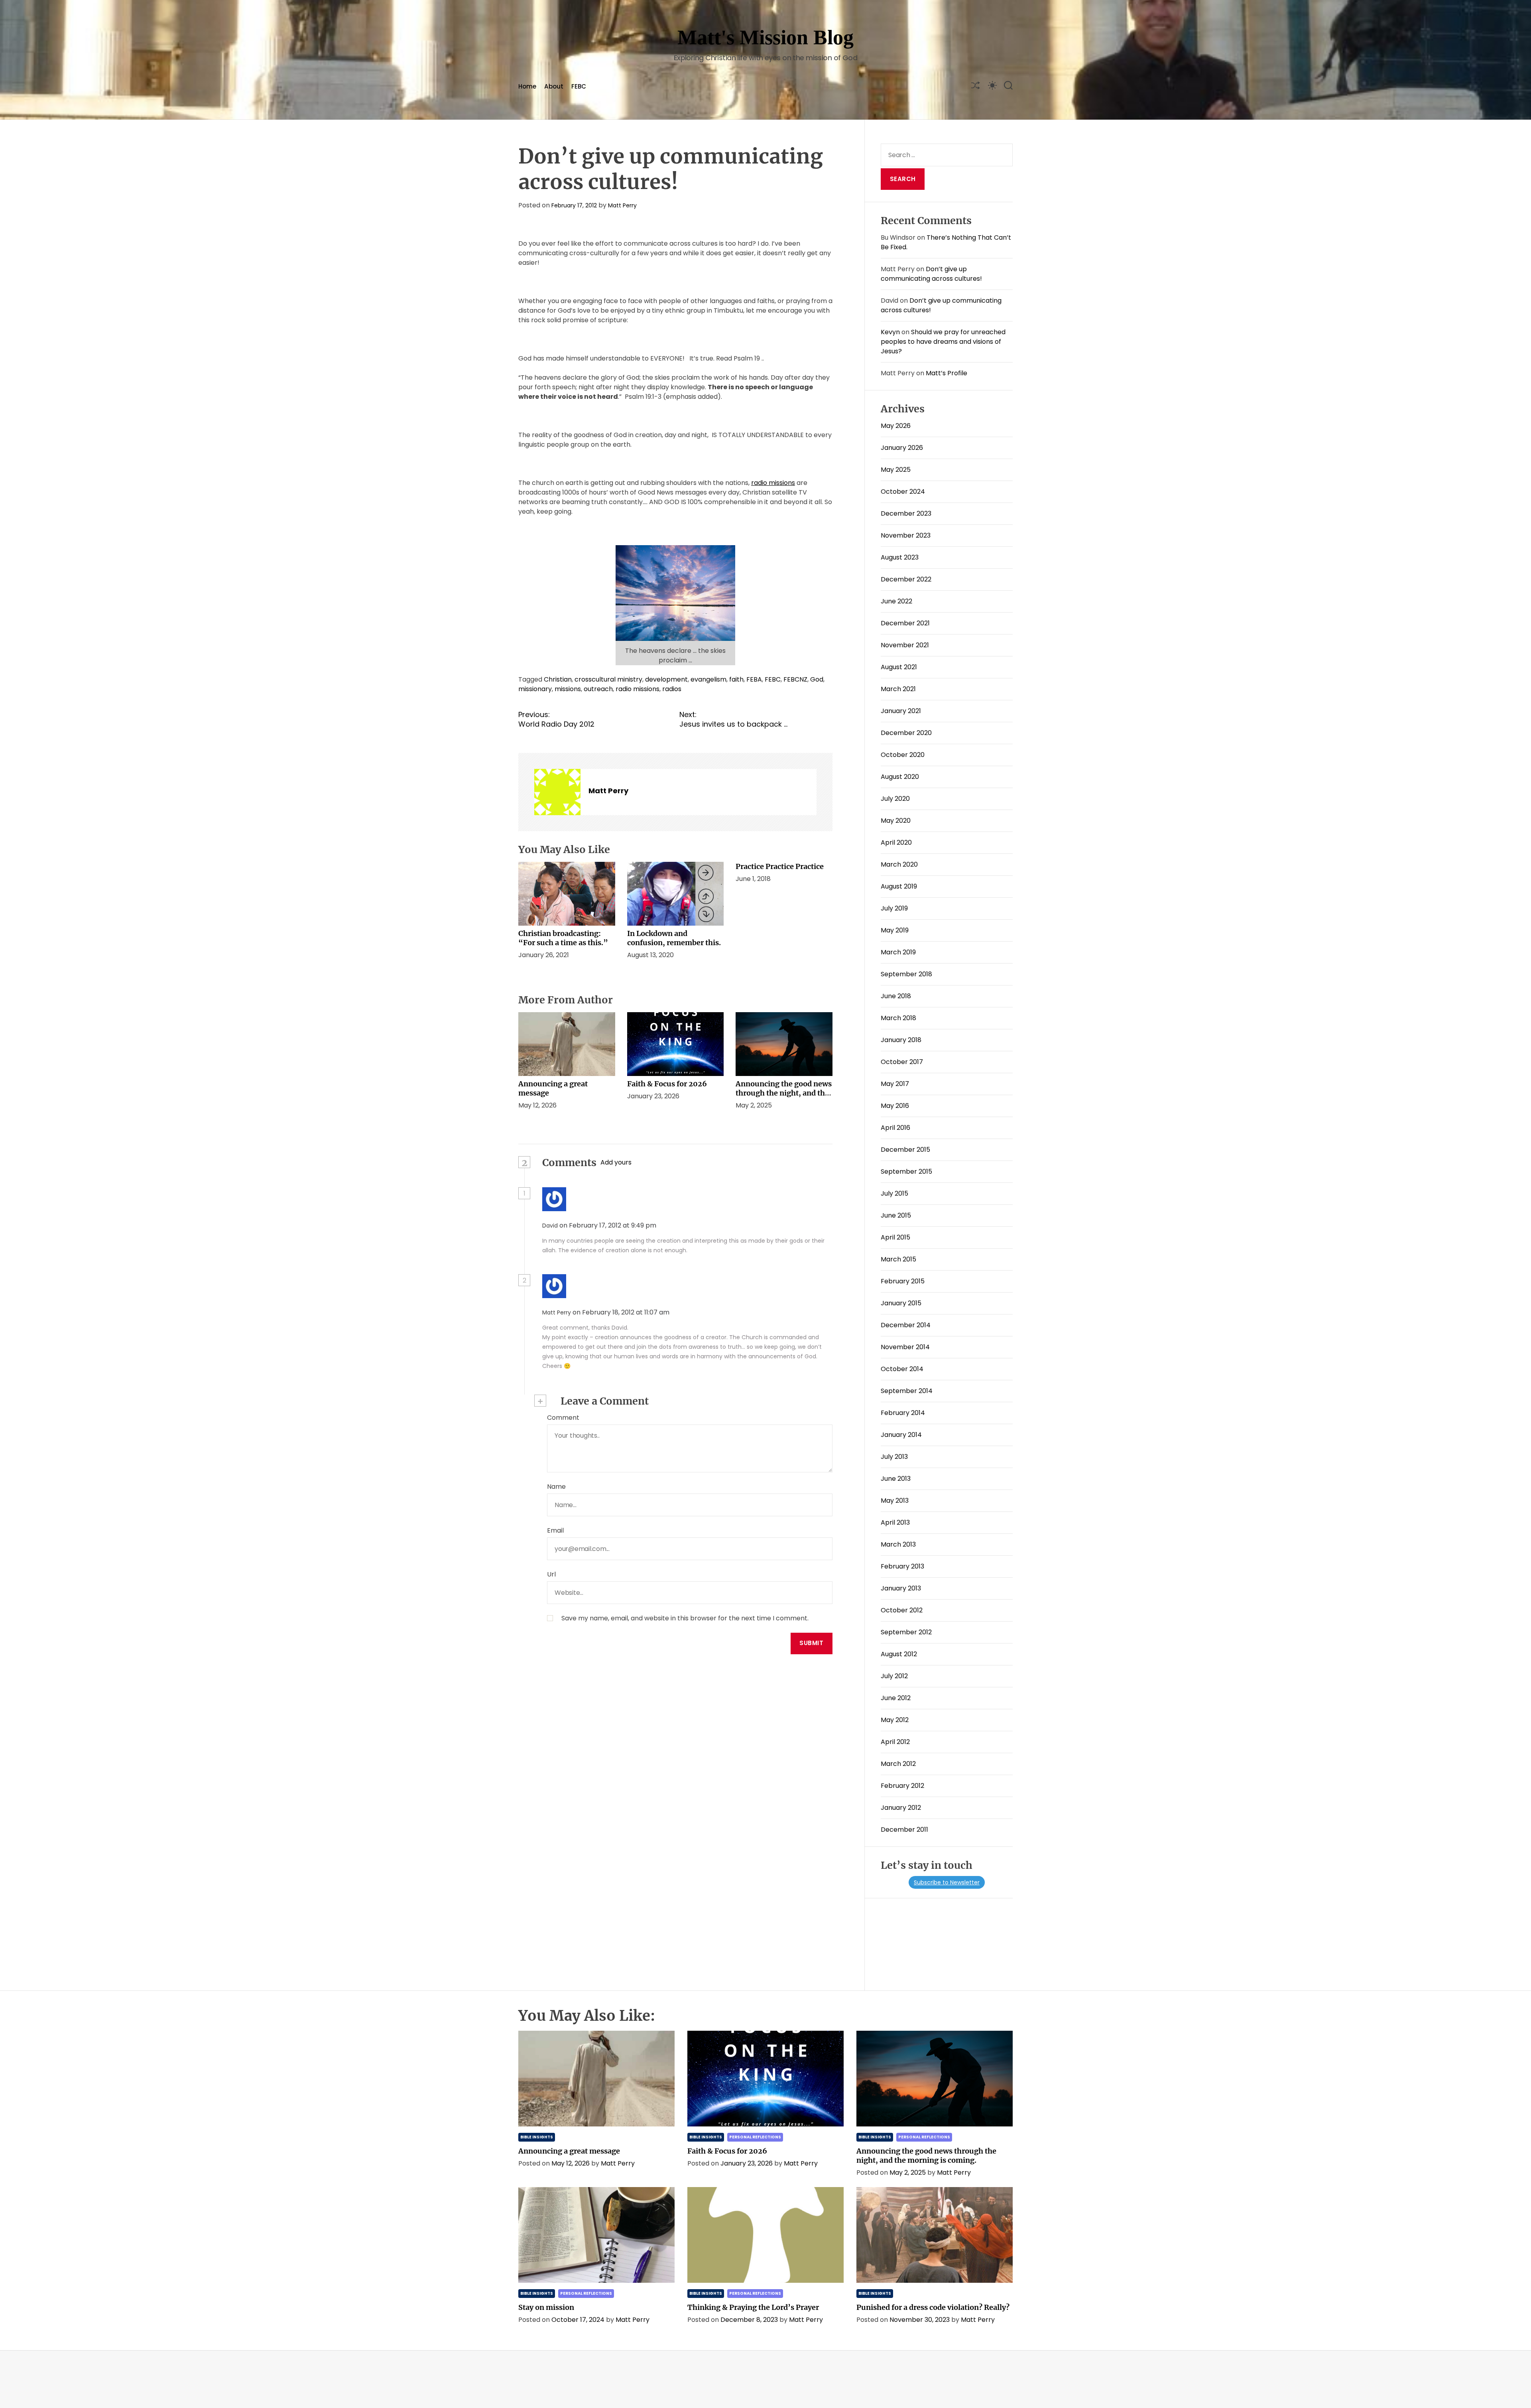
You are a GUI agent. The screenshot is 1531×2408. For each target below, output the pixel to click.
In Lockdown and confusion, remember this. (674, 938)
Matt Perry (622, 205)
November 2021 (905, 645)
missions (568, 689)
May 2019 (895, 930)
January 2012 (901, 1808)
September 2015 (906, 1171)
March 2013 (898, 1544)
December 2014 (906, 1325)
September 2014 (907, 1391)
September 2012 (906, 1632)
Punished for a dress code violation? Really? (933, 2307)
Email (555, 1530)
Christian (558, 679)
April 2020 (896, 842)
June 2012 (896, 1698)
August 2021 (899, 667)
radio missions (773, 483)
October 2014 (902, 1369)
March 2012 (898, 1764)
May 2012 (895, 1720)
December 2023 (906, 513)
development (666, 679)
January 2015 (901, 1303)
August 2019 (899, 886)
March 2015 (898, 1259)
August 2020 (900, 777)
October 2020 (903, 755)
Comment (563, 1418)
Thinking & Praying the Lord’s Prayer (753, 2307)
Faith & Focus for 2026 (667, 1084)
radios (672, 689)
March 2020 (899, 864)
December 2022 (906, 579)
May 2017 (895, 1084)
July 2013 (894, 1457)
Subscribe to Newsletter (947, 1882)
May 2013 (895, 1501)
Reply (675, 1226)
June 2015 (896, 1215)
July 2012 (894, 1676)
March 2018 (898, 1018)
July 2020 (895, 799)
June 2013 (896, 1479)
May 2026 (896, 426)
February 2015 (903, 1281)
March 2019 (898, 952)
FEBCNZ (795, 679)
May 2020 (896, 821)
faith (736, 679)
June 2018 (896, 996)
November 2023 (906, 535)
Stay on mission (546, 2307)
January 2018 (901, 1040)
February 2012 (902, 1786)
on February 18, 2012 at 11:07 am (622, 1312)
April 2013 (895, 1522)
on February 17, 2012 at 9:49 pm (609, 1225)
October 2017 (902, 1062)
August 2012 (899, 1654)
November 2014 (905, 1347)
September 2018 (906, 974)
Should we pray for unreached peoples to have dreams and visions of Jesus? (943, 342)
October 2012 (902, 1610)
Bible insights (537, 2137)
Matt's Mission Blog (765, 37)
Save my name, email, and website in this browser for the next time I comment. (685, 1618)
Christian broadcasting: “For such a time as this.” (563, 938)
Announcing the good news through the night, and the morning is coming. (784, 1093)
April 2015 (895, 1237)
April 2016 (895, 1128)
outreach (598, 689)
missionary (535, 689)
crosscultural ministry (608, 679)
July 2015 (894, 1193)
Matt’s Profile (947, 373)
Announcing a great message (569, 2151)
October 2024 (903, 492)
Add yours (616, 1162)
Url (551, 1574)
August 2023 (900, 557)
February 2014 (903, 1413)
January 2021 (901, 711)
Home (527, 86)
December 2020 (906, 733)
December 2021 (905, 623)
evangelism (708, 679)
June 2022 (896, 601)
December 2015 (905, 1150)
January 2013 (901, 1588)
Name (556, 1487)
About (554, 86)
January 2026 (902, 448)
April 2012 (895, 1742)
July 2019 (894, 908)
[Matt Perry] (557, 792)
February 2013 (902, 1566)
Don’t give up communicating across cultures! (931, 274)
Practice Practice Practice (780, 866)
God (817, 679)
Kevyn (890, 332)
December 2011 (904, 1830)
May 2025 (896, 470)
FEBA (754, 679)
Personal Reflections (755, 2137)
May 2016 (895, 1106)
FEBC (579, 86)
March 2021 (898, 689)
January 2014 (901, 1435)
